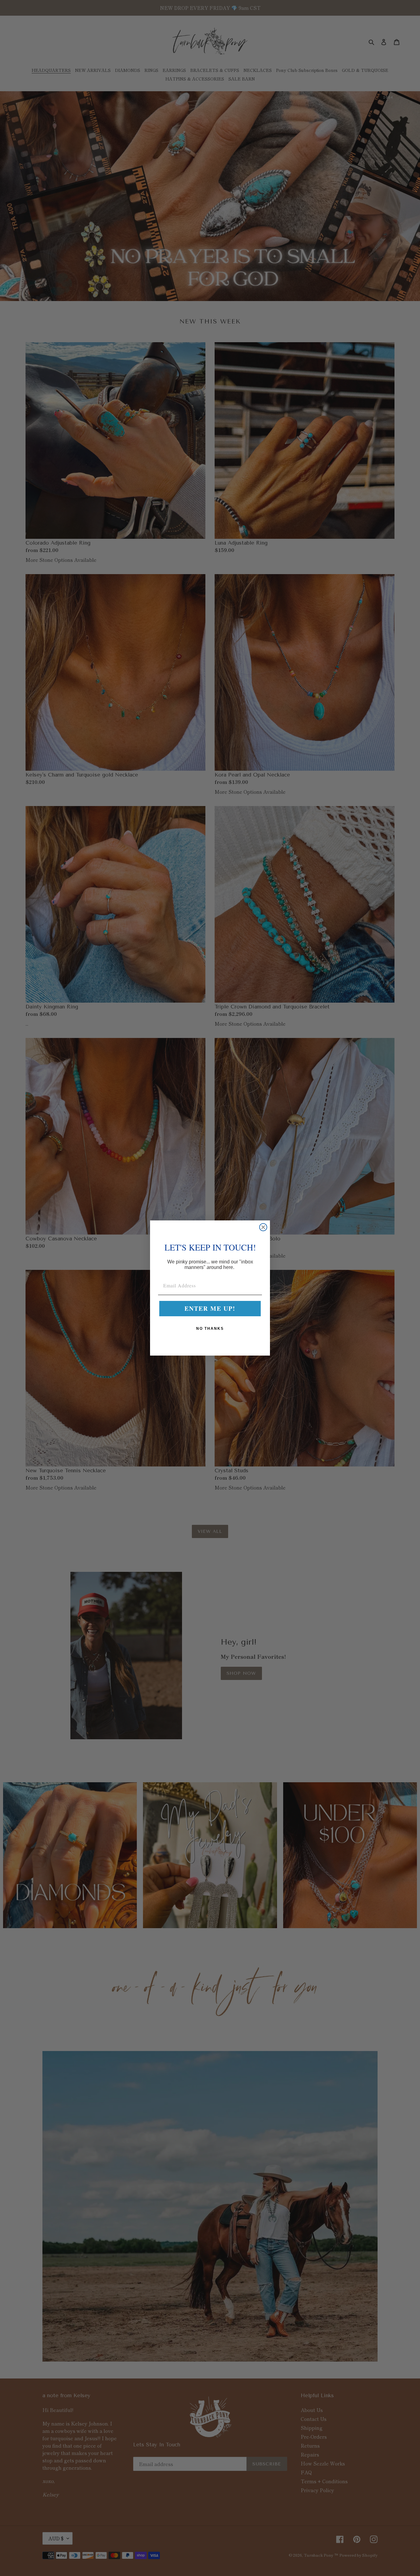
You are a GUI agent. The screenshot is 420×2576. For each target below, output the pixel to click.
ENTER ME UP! (210, 1308)
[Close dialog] (263, 1227)
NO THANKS (210, 1329)
